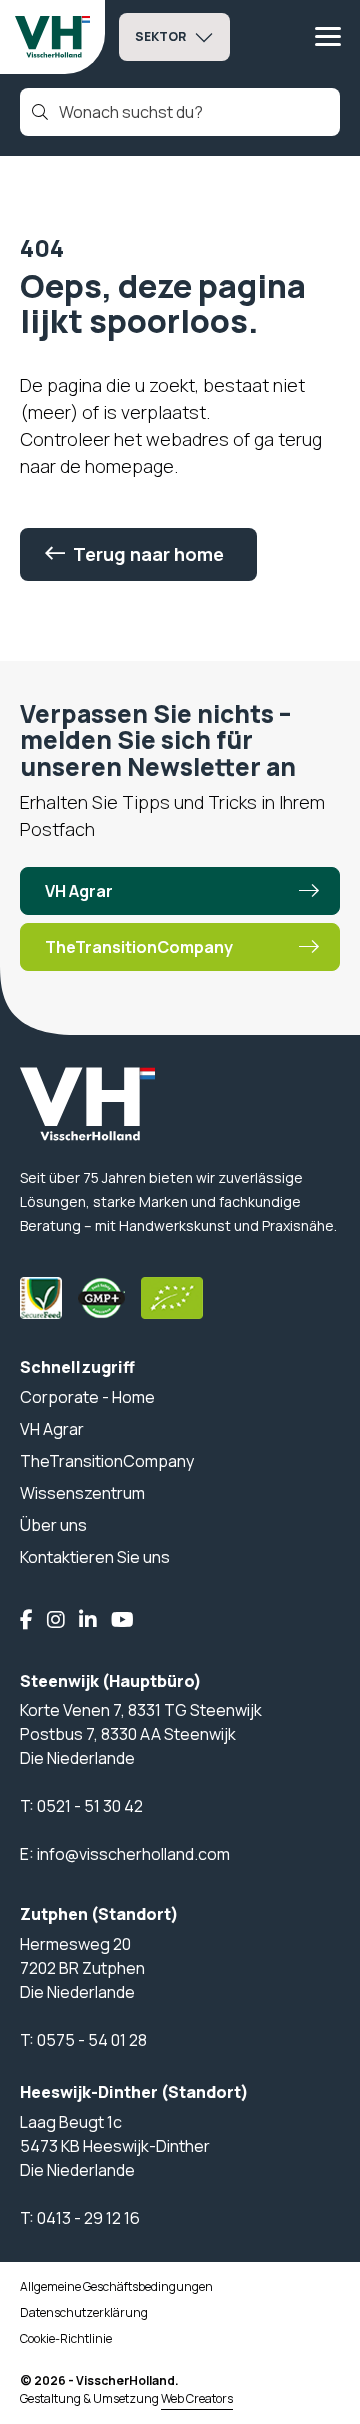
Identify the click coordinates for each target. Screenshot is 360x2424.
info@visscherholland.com (133, 1854)
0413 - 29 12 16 (88, 2218)
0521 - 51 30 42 (90, 1806)
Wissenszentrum (82, 1493)
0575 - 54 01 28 (92, 2040)
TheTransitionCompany (139, 947)
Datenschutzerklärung (84, 2312)
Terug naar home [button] (148, 554)
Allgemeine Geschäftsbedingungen (116, 2286)
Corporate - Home (87, 1397)
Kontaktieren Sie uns (95, 1557)
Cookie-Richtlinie (66, 2338)
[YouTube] (122, 1621)
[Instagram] (56, 1621)
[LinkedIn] (88, 1621)
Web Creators (197, 2398)
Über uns (53, 1525)
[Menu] (328, 37)
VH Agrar (79, 891)
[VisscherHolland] (52, 37)
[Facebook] (26, 1621)
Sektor (160, 36)
